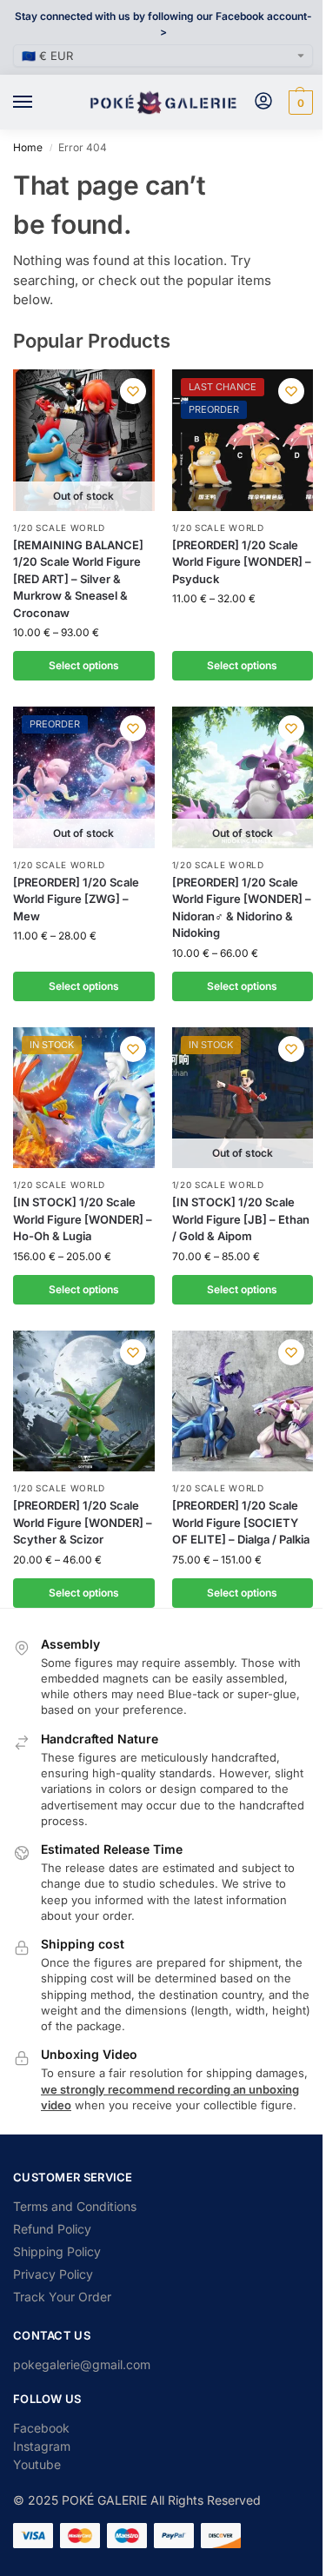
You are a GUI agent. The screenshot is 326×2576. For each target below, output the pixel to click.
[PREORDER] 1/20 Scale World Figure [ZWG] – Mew (76, 899)
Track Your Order (62, 2297)
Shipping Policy (57, 2251)
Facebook (41, 2428)
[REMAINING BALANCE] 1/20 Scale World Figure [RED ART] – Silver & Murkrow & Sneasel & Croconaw (78, 579)
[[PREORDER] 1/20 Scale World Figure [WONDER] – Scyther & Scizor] (84, 1401)
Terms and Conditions (75, 2206)
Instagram (42, 2446)
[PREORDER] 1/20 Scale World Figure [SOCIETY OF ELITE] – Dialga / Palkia (241, 1522)
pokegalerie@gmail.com (82, 2364)
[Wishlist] (133, 391)
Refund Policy (52, 2229)
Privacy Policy (53, 2274)
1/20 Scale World (59, 528)
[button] (299, 103)
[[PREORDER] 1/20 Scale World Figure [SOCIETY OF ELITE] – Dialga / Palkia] (243, 1401)
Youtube (37, 2464)
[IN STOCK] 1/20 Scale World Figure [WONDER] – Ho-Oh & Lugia (83, 1219)
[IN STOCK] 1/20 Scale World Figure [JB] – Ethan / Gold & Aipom (241, 1219)
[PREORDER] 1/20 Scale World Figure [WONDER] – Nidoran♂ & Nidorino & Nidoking (242, 908)
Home (28, 147)
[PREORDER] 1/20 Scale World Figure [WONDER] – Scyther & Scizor (83, 1522)
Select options (84, 665)
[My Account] (263, 102)
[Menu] (39, 103)
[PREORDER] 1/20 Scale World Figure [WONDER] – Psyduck (242, 562)
